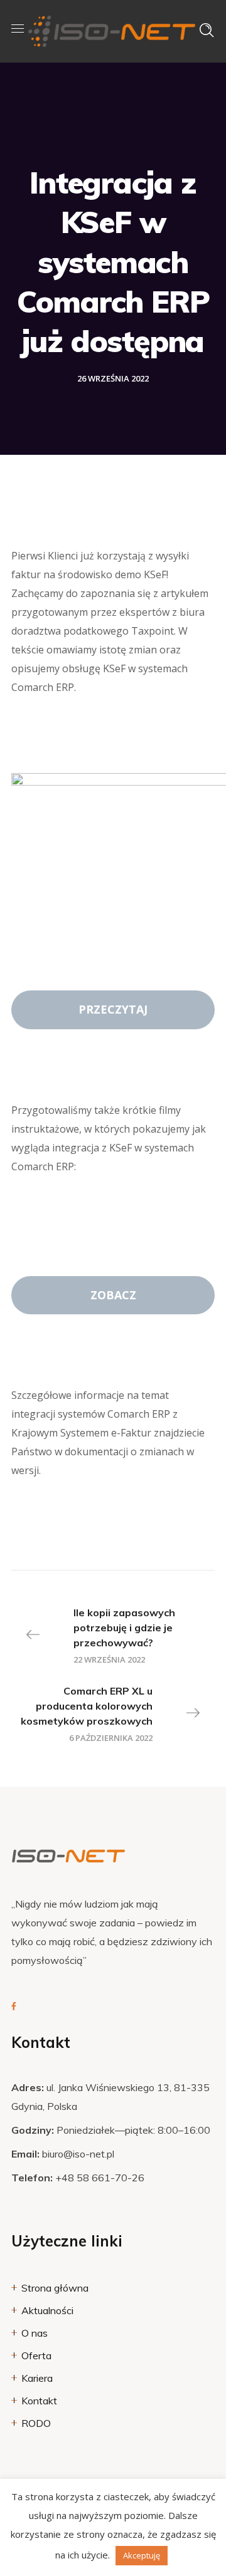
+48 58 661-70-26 (100, 2178)
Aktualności (47, 2310)
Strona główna (55, 2288)
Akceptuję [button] (142, 2555)
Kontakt (39, 2401)
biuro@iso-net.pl (78, 2154)
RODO (36, 2423)
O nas (35, 2333)
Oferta (36, 2355)
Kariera (37, 2378)
